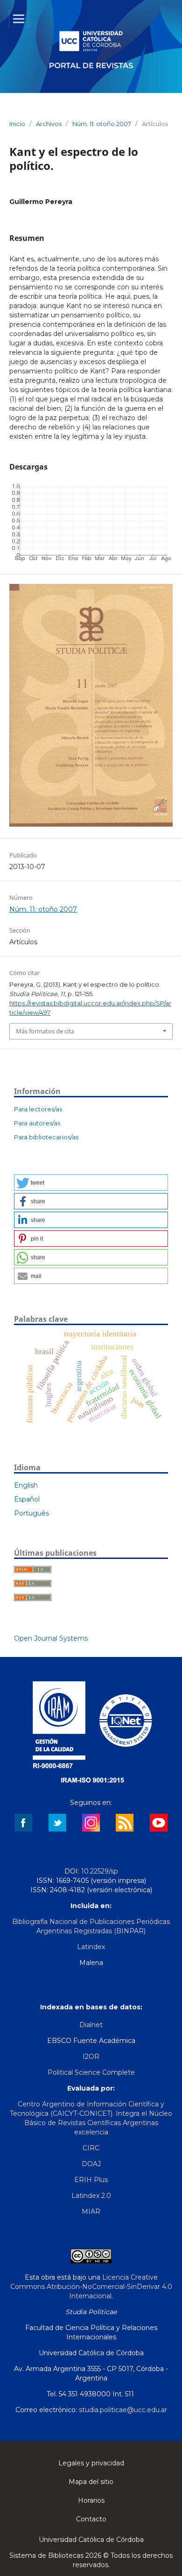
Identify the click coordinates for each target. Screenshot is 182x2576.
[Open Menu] (19, 19)
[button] (91, 1183)
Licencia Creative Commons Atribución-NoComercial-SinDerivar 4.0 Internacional (91, 2287)
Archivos (49, 124)
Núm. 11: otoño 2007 (102, 124)
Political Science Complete (91, 2072)
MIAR (91, 2211)
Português (31, 1513)
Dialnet (91, 2025)
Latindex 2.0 (91, 2196)
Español (27, 1499)
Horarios (91, 2500)
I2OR (91, 2057)
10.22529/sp (100, 1871)
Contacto (91, 2519)
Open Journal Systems (51, 1638)
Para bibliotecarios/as (46, 1137)
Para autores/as (37, 1123)
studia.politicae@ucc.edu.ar (123, 2410)
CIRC (91, 2148)
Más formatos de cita (45, 1031)
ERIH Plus (91, 2180)
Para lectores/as (38, 1109)
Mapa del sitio (91, 2482)
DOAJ (91, 2164)
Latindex (91, 1947)
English (26, 1485)
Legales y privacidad (91, 2463)
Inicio (17, 124)
